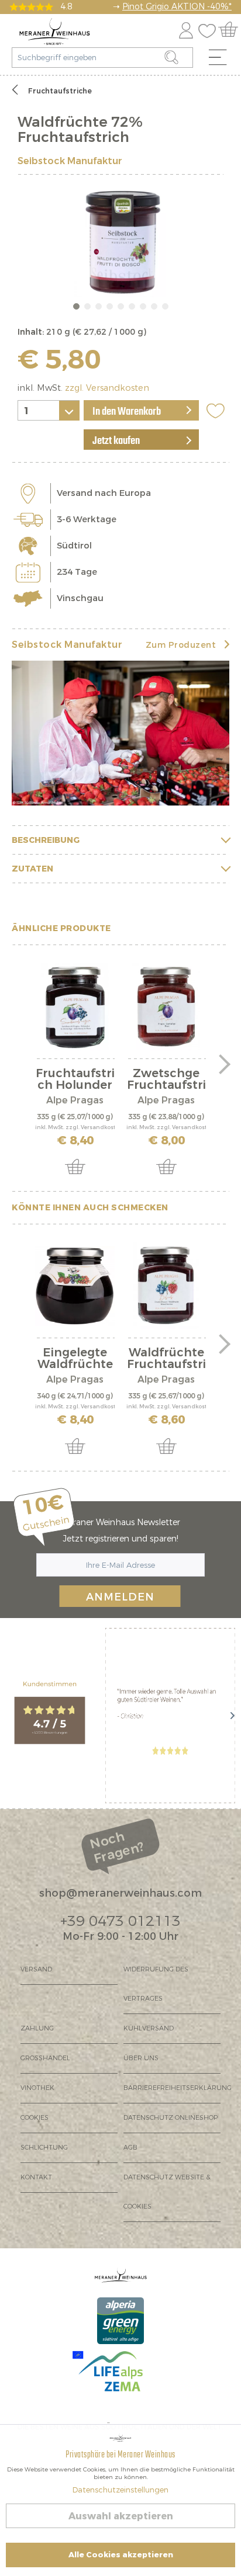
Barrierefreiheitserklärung (172, 2088)
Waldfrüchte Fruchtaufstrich (166, 1359)
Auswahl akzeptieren (121, 2516)
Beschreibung (46, 840)
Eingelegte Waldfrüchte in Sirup (75, 1359)
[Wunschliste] (210, 28)
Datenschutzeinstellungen (120, 2490)
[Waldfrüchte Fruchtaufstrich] (166, 1286)
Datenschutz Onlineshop (171, 2118)
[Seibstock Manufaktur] (120, 733)
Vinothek (37, 2088)
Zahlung (37, 2028)
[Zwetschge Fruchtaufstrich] (166, 1006)
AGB (130, 2148)
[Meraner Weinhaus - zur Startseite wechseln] (55, 32)
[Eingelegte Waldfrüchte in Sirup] (75, 1286)
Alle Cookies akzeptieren (121, 2555)
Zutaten (32, 869)
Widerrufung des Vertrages (156, 1984)
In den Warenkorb (127, 412)
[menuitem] (222, 60)
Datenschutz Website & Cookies (167, 2192)
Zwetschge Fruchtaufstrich (166, 1079)
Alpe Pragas (75, 1100)
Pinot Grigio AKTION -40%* (177, 7)
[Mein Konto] (186, 28)
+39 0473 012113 (120, 1921)
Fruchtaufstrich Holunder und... (75, 1079)
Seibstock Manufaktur (70, 161)
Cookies (35, 2118)
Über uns (141, 2058)
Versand (36, 1969)
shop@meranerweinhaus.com (120, 1893)
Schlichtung (44, 2148)
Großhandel (45, 2058)
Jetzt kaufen (116, 441)
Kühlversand (149, 2028)
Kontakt (36, 2177)
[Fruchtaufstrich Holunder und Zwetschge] (75, 1006)
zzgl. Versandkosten (107, 388)
